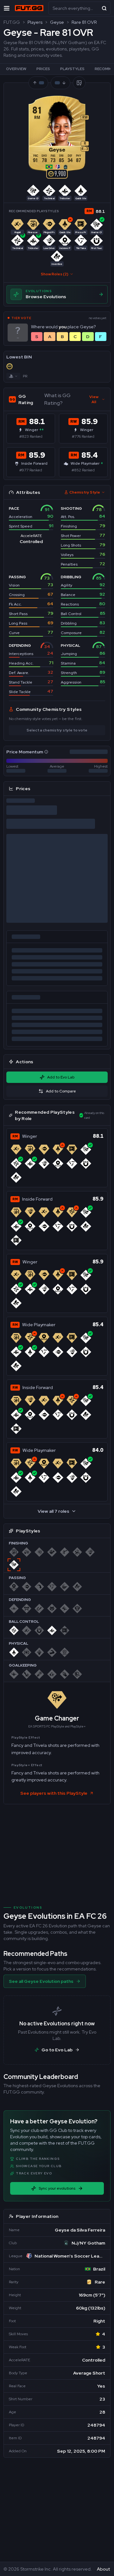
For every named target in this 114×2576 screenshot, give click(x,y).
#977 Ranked (31, 470)
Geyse (57, 22)
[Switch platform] (13, 376)
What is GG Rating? (57, 399)
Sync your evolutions (57, 2188)
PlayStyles (72, 69)
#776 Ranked (83, 436)
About (103, 2569)
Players (35, 22)
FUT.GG (12, 22)
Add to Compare (61, 1091)
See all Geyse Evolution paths (41, 1981)
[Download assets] (79, 83)
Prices (43, 69)
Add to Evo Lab (61, 1077)
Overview (16, 69)
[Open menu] (7, 8)
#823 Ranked (31, 436)
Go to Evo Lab (57, 2050)
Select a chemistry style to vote (57, 730)
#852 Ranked (83, 470)
